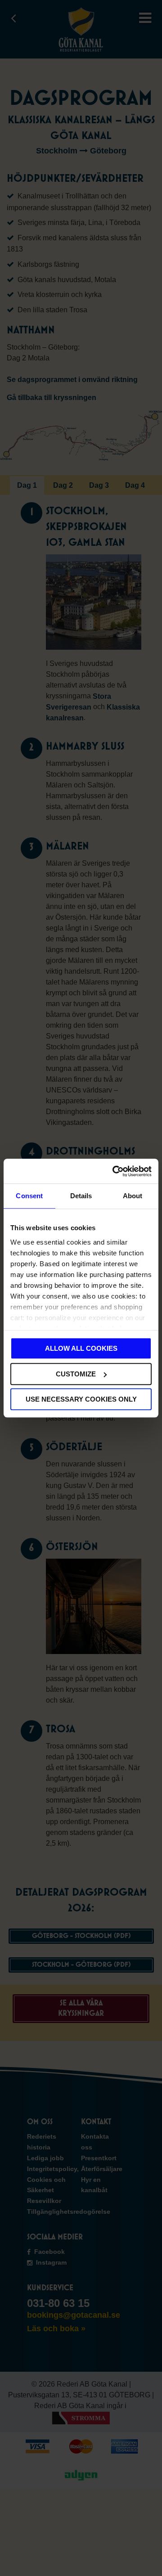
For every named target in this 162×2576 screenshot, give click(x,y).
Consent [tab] (29, 1196)
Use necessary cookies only (81, 1399)
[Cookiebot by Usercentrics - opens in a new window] (114, 1171)
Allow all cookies (81, 1348)
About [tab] (133, 1196)
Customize (76, 1374)
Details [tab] (81, 1196)
